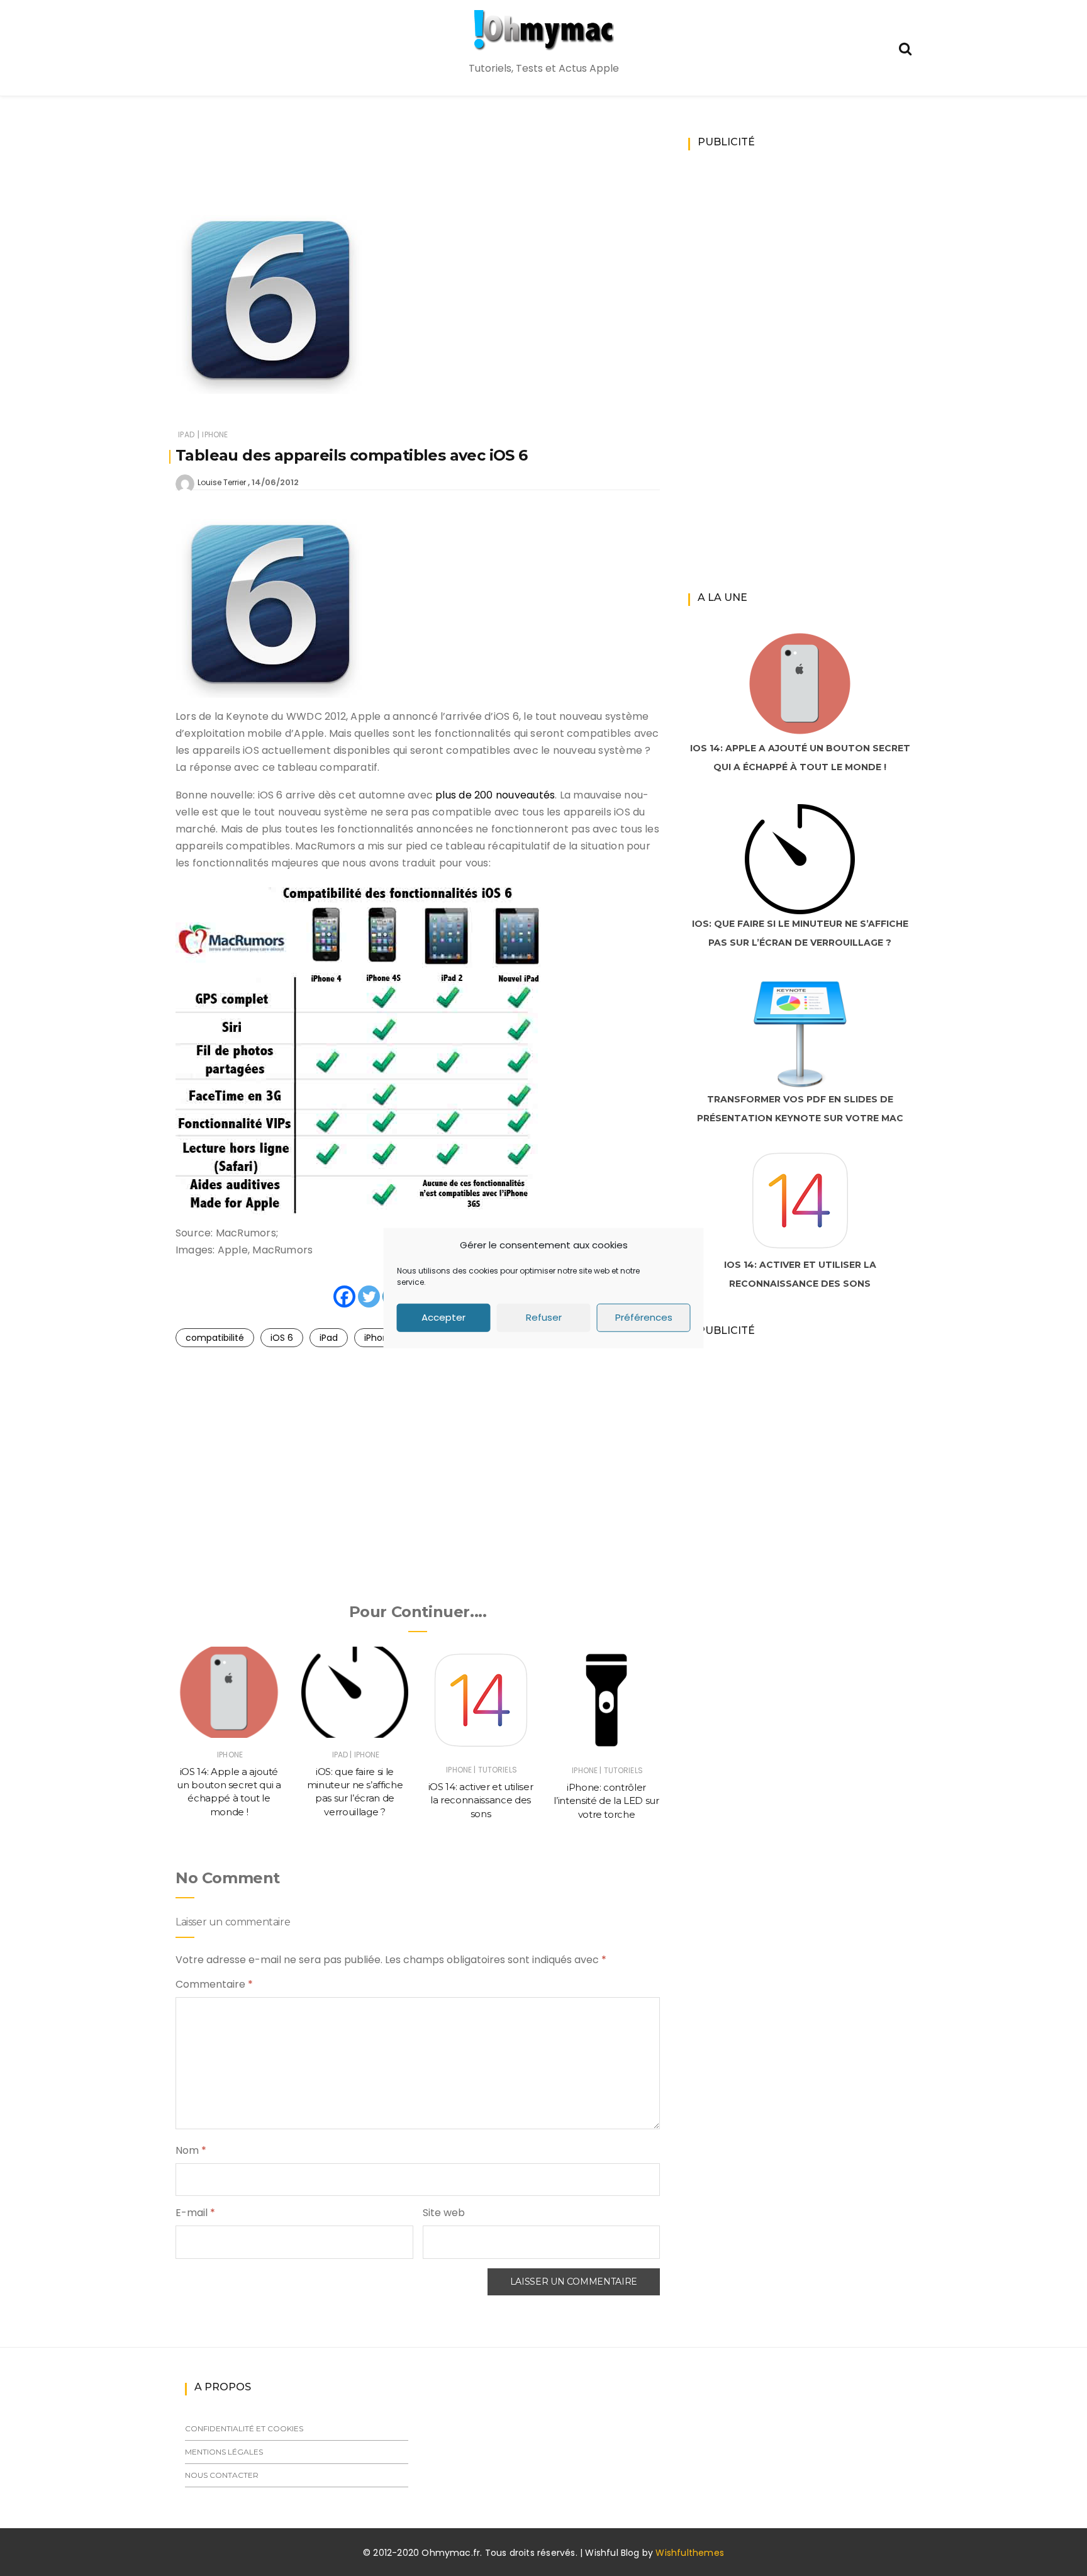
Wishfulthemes (690, 2553)
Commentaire (214, 1984)
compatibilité (215, 1338)
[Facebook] (344, 1296)
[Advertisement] (418, 167)
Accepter (443, 1317)
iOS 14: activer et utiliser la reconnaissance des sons (481, 1800)
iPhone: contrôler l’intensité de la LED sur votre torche (606, 1801)
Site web (444, 2213)
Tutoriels (498, 1770)
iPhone (215, 434)
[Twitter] (369, 1296)
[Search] (905, 48)
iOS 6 (282, 1338)
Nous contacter (222, 2475)
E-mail (195, 2213)
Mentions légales (224, 2452)
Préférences (644, 1317)
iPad (186, 434)
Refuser (544, 1317)
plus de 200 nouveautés (495, 795)
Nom (191, 2150)
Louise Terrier (222, 482)
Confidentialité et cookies (244, 2428)
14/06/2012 (275, 482)
